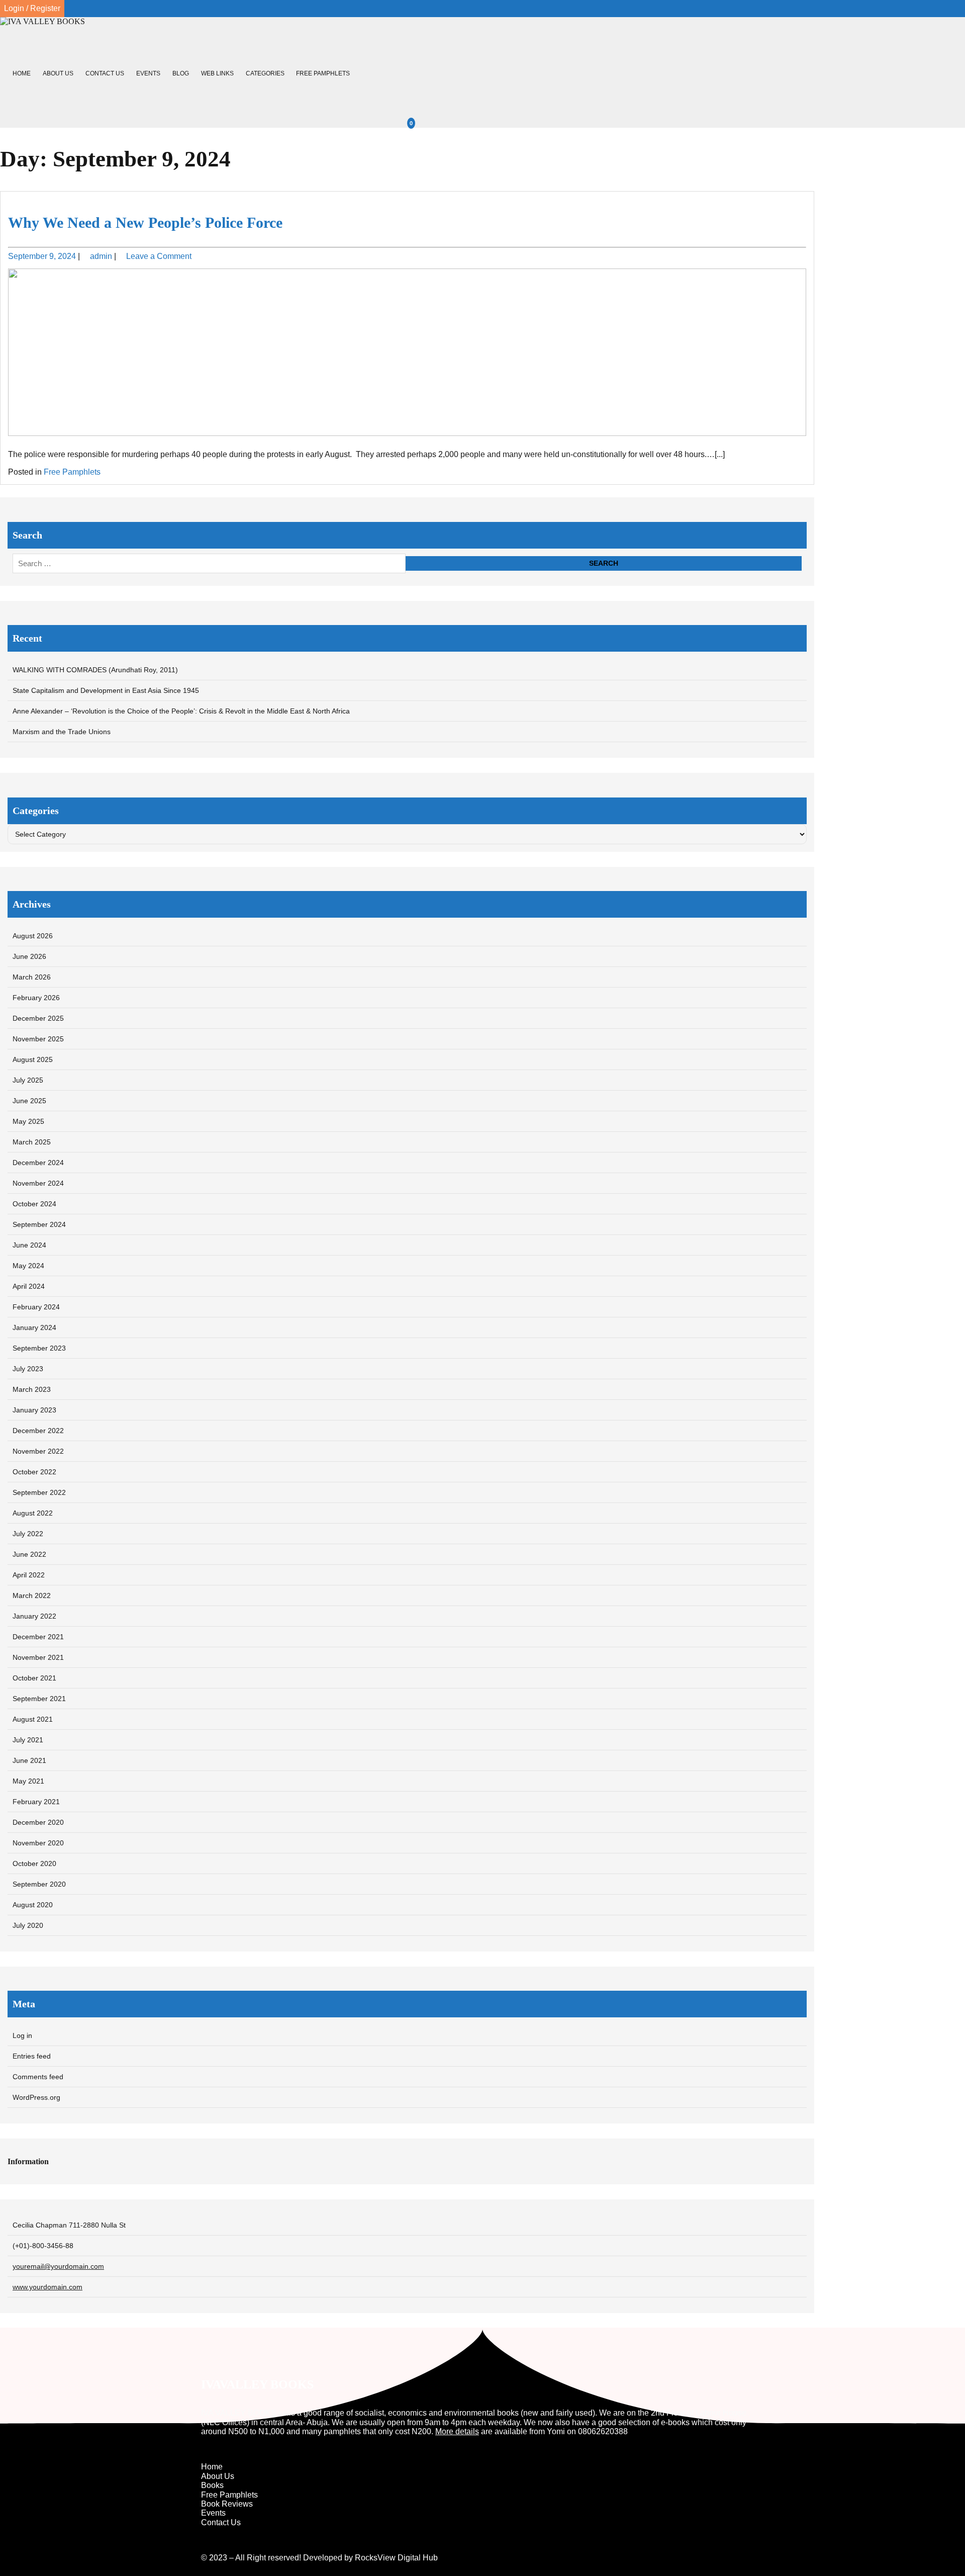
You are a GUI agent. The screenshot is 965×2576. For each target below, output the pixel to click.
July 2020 (28, 1925)
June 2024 (29, 1245)
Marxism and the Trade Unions (62, 732)
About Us (58, 73)
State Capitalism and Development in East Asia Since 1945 (106, 690)
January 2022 (34, 1616)
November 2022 (38, 1451)
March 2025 (32, 1142)
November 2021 (38, 1657)
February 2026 (36, 998)
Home (22, 73)
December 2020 (38, 1822)
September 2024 (39, 1224)
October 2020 (34, 1863)
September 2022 (39, 1492)
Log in (22, 2035)
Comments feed (38, 2077)
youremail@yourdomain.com (58, 2266)
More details (457, 2431)
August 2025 (33, 1059)
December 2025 (38, 1018)
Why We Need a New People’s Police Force (145, 223)
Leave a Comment (159, 256)
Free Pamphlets (323, 73)
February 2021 (36, 1802)
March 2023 (32, 1389)
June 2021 (29, 1760)
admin (101, 256)
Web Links (217, 73)
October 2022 (34, 1472)
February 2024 (36, 1307)
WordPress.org (36, 2097)
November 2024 (38, 1183)
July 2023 (28, 1369)
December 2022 (38, 1431)
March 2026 (32, 977)
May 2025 (28, 1121)
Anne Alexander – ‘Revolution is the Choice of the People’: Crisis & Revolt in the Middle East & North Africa (181, 711)
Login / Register (32, 8)
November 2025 (38, 1039)
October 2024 (34, 1204)
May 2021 (28, 1781)
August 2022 (33, 1513)
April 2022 (29, 1575)
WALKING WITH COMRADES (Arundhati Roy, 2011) (95, 670)
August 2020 (33, 1905)
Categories (265, 73)
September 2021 (39, 1699)
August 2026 (33, 936)
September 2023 (39, 1348)
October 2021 (34, 1678)
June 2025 (29, 1101)
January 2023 (34, 1410)
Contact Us (105, 73)
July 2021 (28, 1740)
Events (148, 73)
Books (212, 2485)
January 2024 (34, 1327)
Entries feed (32, 2056)
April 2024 (29, 1286)
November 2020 (38, 1843)
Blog (181, 73)
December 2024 (38, 1163)
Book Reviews (227, 2504)
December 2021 (38, 1637)
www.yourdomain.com (47, 2287)
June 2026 (29, 956)
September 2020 (39, 1884)
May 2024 (28, 1266)
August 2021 (33, 1719)
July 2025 (28, 1080)
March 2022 (32, 1595)
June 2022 (29, 1554)
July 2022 (28, 1534)
